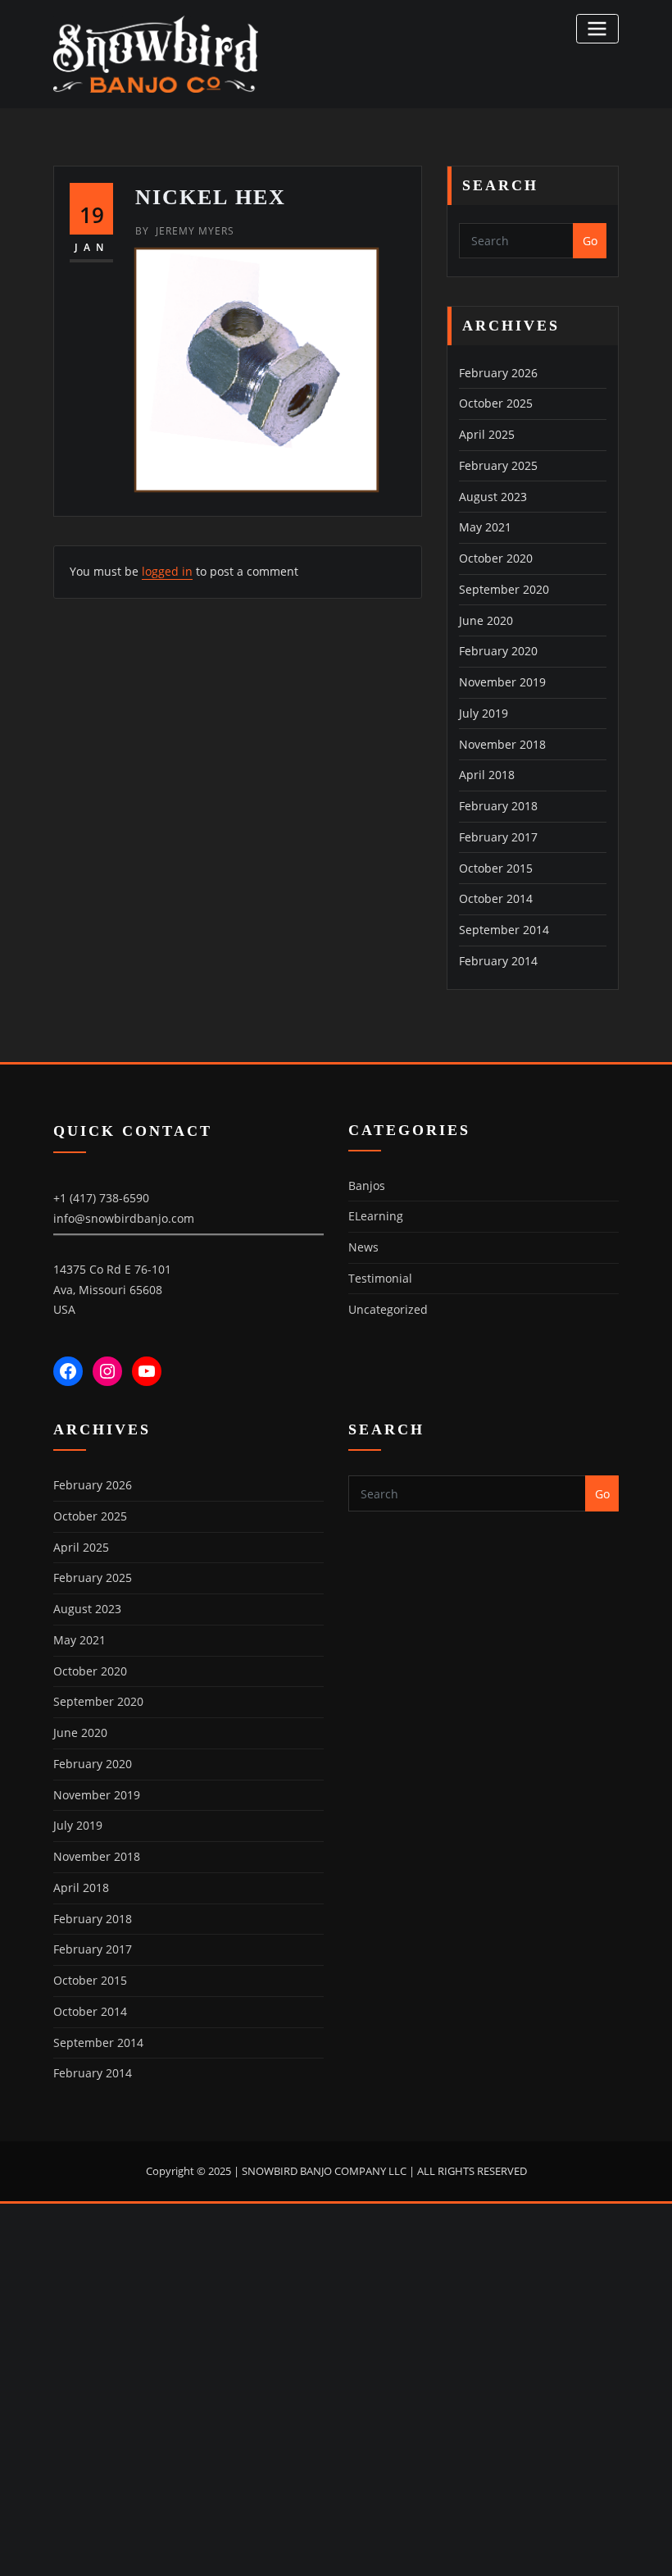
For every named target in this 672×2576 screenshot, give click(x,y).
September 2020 (504, 589)
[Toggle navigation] (597, 28)
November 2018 (502, 744)
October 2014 (496, 898)
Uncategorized (388, 1309)
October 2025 (496, 403)
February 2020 (498, 651)
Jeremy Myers (185, 231)
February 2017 (498, 837)
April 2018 (487, 775)
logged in (167, 571)
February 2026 (498, 373)
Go (590, 241)
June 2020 (486, 620)
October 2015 (496, 868)
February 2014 (498, 961)
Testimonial (380, 1278)
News (363, 1247)
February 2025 (498, 465)
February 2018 (498, 806)
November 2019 (502, 682)
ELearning (376, 1216)
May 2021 (485, 527)
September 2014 (504, 930)
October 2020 (496, 558)
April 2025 (487, 434)
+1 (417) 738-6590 (101, 1198)
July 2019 (484, 713)
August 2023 (493, 497)
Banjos (367, 1185)
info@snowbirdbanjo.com (124, 1218)
